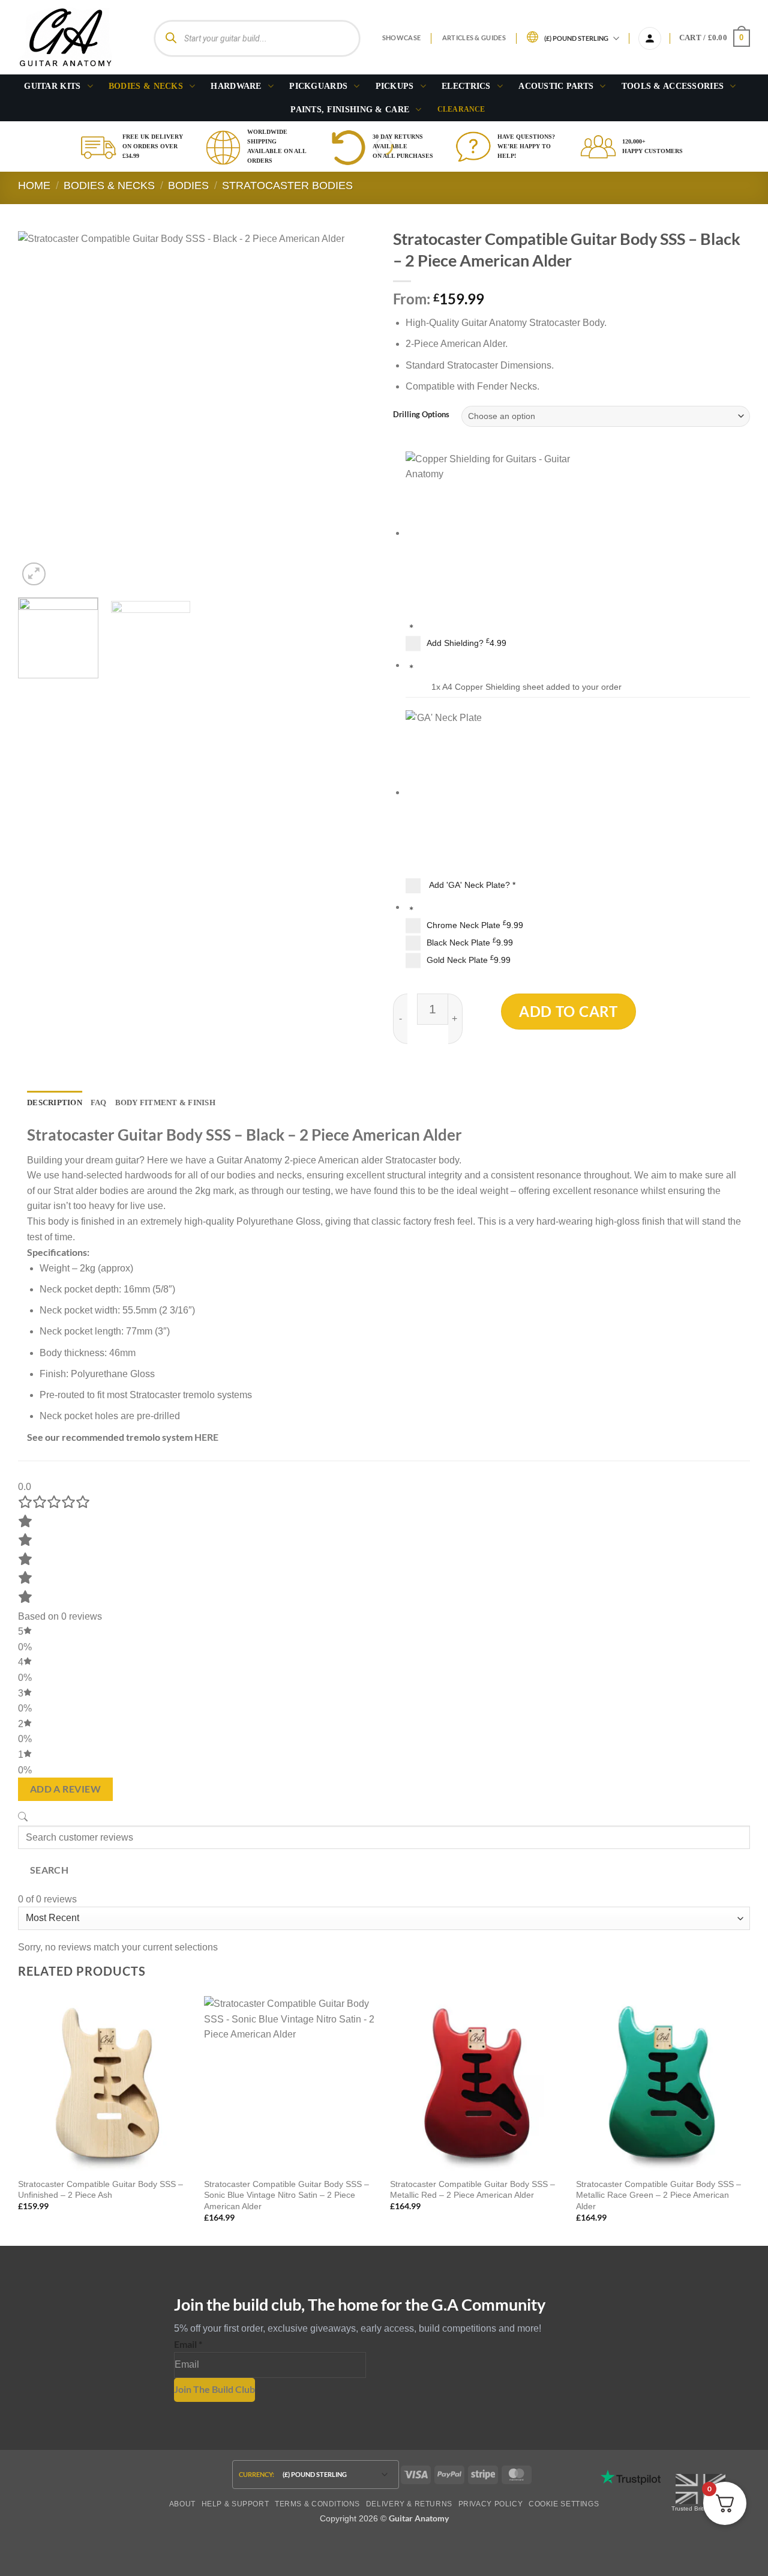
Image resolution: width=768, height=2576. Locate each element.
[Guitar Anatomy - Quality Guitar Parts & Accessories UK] (65, 38)
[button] (650, 38)
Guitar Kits (52, 86)
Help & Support (235, 2504)
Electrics (466, 86)
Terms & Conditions (317, 2504)
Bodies (188, 185)
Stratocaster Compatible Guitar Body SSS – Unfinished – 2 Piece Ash (100, 2190)
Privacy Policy (491, 2504)
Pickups (395, 86)
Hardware (236, 86)
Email (188, 2344)
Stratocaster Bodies (287, 185)
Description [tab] (55, 1103)
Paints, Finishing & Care (350, 109)
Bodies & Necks (146, 86)
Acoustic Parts (556, 86)
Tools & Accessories (673, 86)
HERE (206, 1437)
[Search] (171, 38)
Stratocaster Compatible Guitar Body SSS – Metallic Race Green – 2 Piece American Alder (658, 2195)
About (182, 2504)
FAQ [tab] (99, 1103)
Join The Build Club (214, 2389)
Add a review (66, 1789)
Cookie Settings (564, 2504)
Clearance (461, 109)
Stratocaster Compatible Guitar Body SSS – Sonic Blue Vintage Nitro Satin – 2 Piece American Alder (286, 2195)
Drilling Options (421, 415)
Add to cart (568, 1011)
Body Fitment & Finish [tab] (165, 1103)
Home (34, 185)
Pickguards (318, 86)
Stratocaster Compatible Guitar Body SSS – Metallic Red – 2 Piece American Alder (472, 2190)
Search (49, 1870)
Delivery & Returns (409, 2504)
